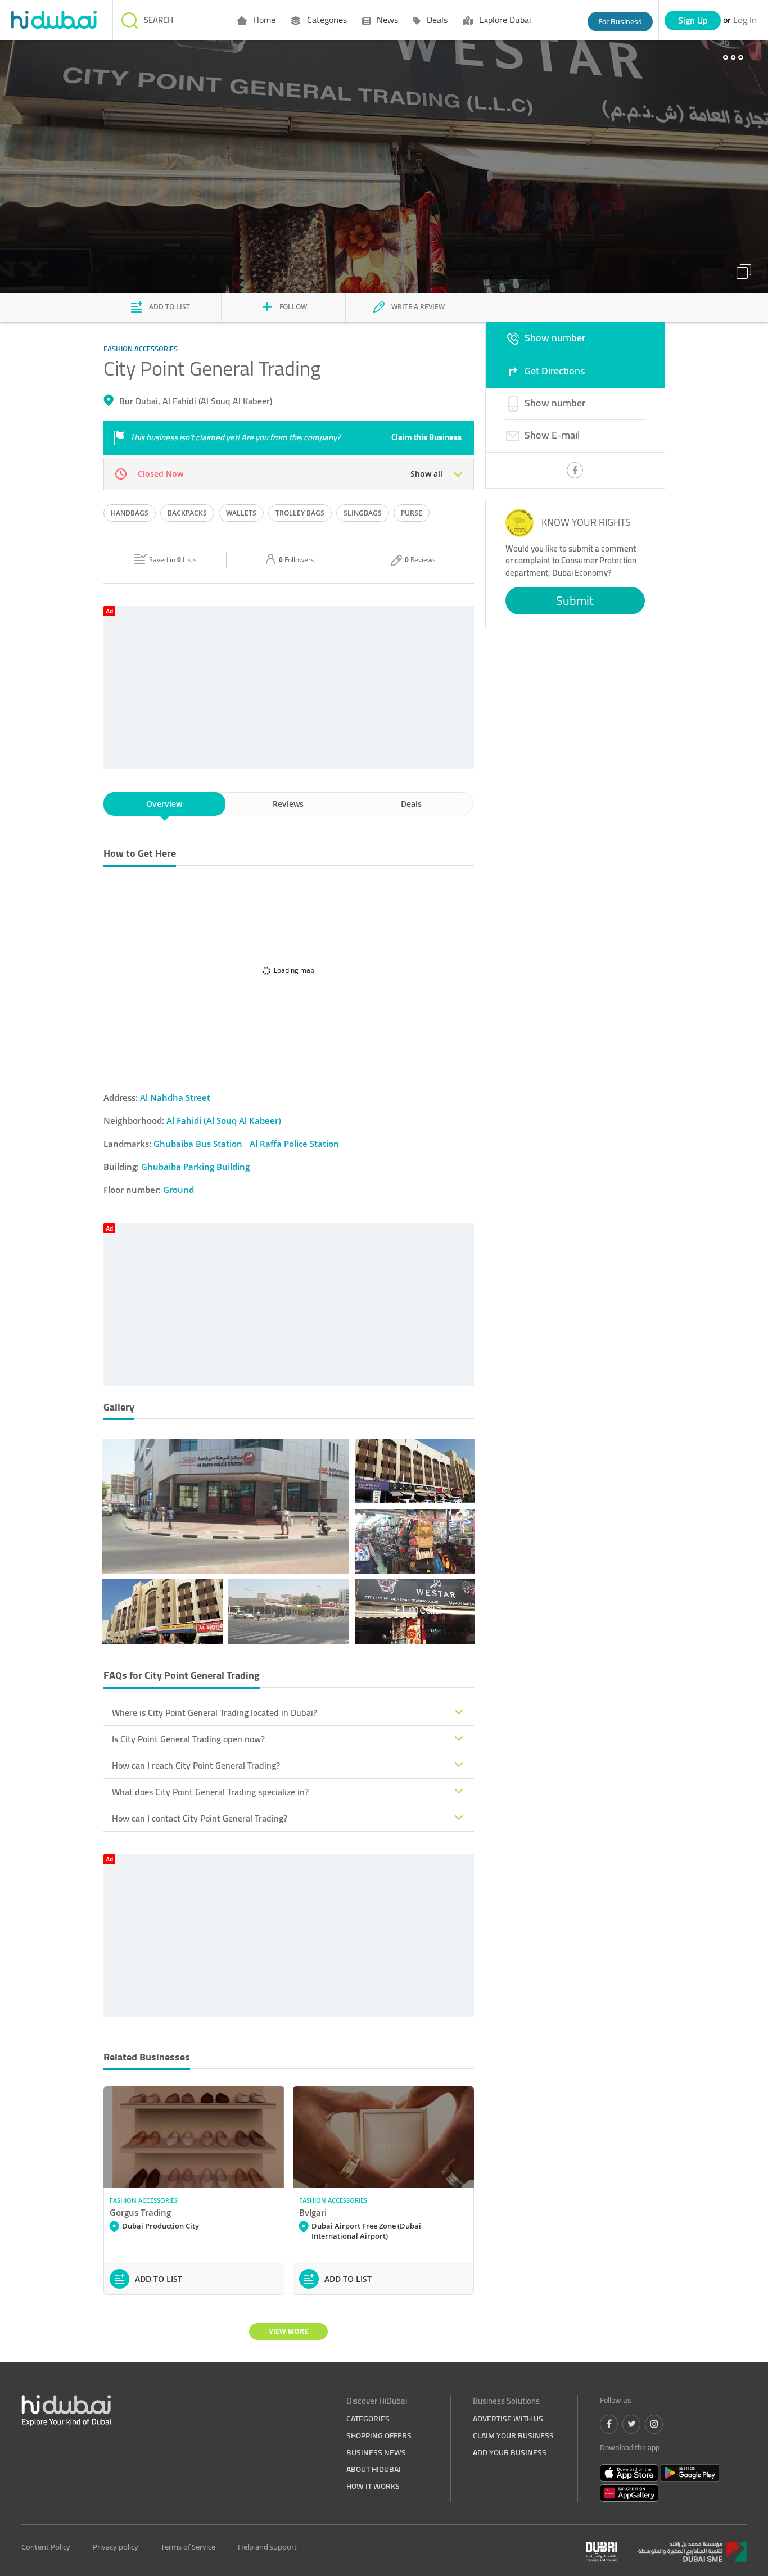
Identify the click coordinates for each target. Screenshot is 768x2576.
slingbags (363, 513)
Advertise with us (508, 2419)
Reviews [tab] (288, 804)
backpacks (187, 513)
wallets (241, 513)
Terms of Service (188, 2547)
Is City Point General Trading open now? (188, 1739)
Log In (745, 20)
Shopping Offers (379, 2435)
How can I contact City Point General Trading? (200, 1818)
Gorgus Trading (140, 2212)
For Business (620, 21)
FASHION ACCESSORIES (144, 2200)
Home (263, 20)
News (386, 20)
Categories (326, 20)
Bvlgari (313, 2212)
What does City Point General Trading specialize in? (210, 1792)
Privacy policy (116, 2547)
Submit (575, 600)
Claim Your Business (513, 2435)
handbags (130, 513)
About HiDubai (374, 2469)
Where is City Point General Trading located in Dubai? (214, 1712)
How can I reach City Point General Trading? (196, 1765)
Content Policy (46, 2547)
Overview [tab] (164, 804)
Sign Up (693, 20)
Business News (376, 2452)
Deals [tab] (411, 804)
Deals (436, 20)
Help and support (267, 2547)
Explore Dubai (504, 20)
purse (412, 513)
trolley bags (300, 513)
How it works (373, 2486)
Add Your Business (510, 2452)
